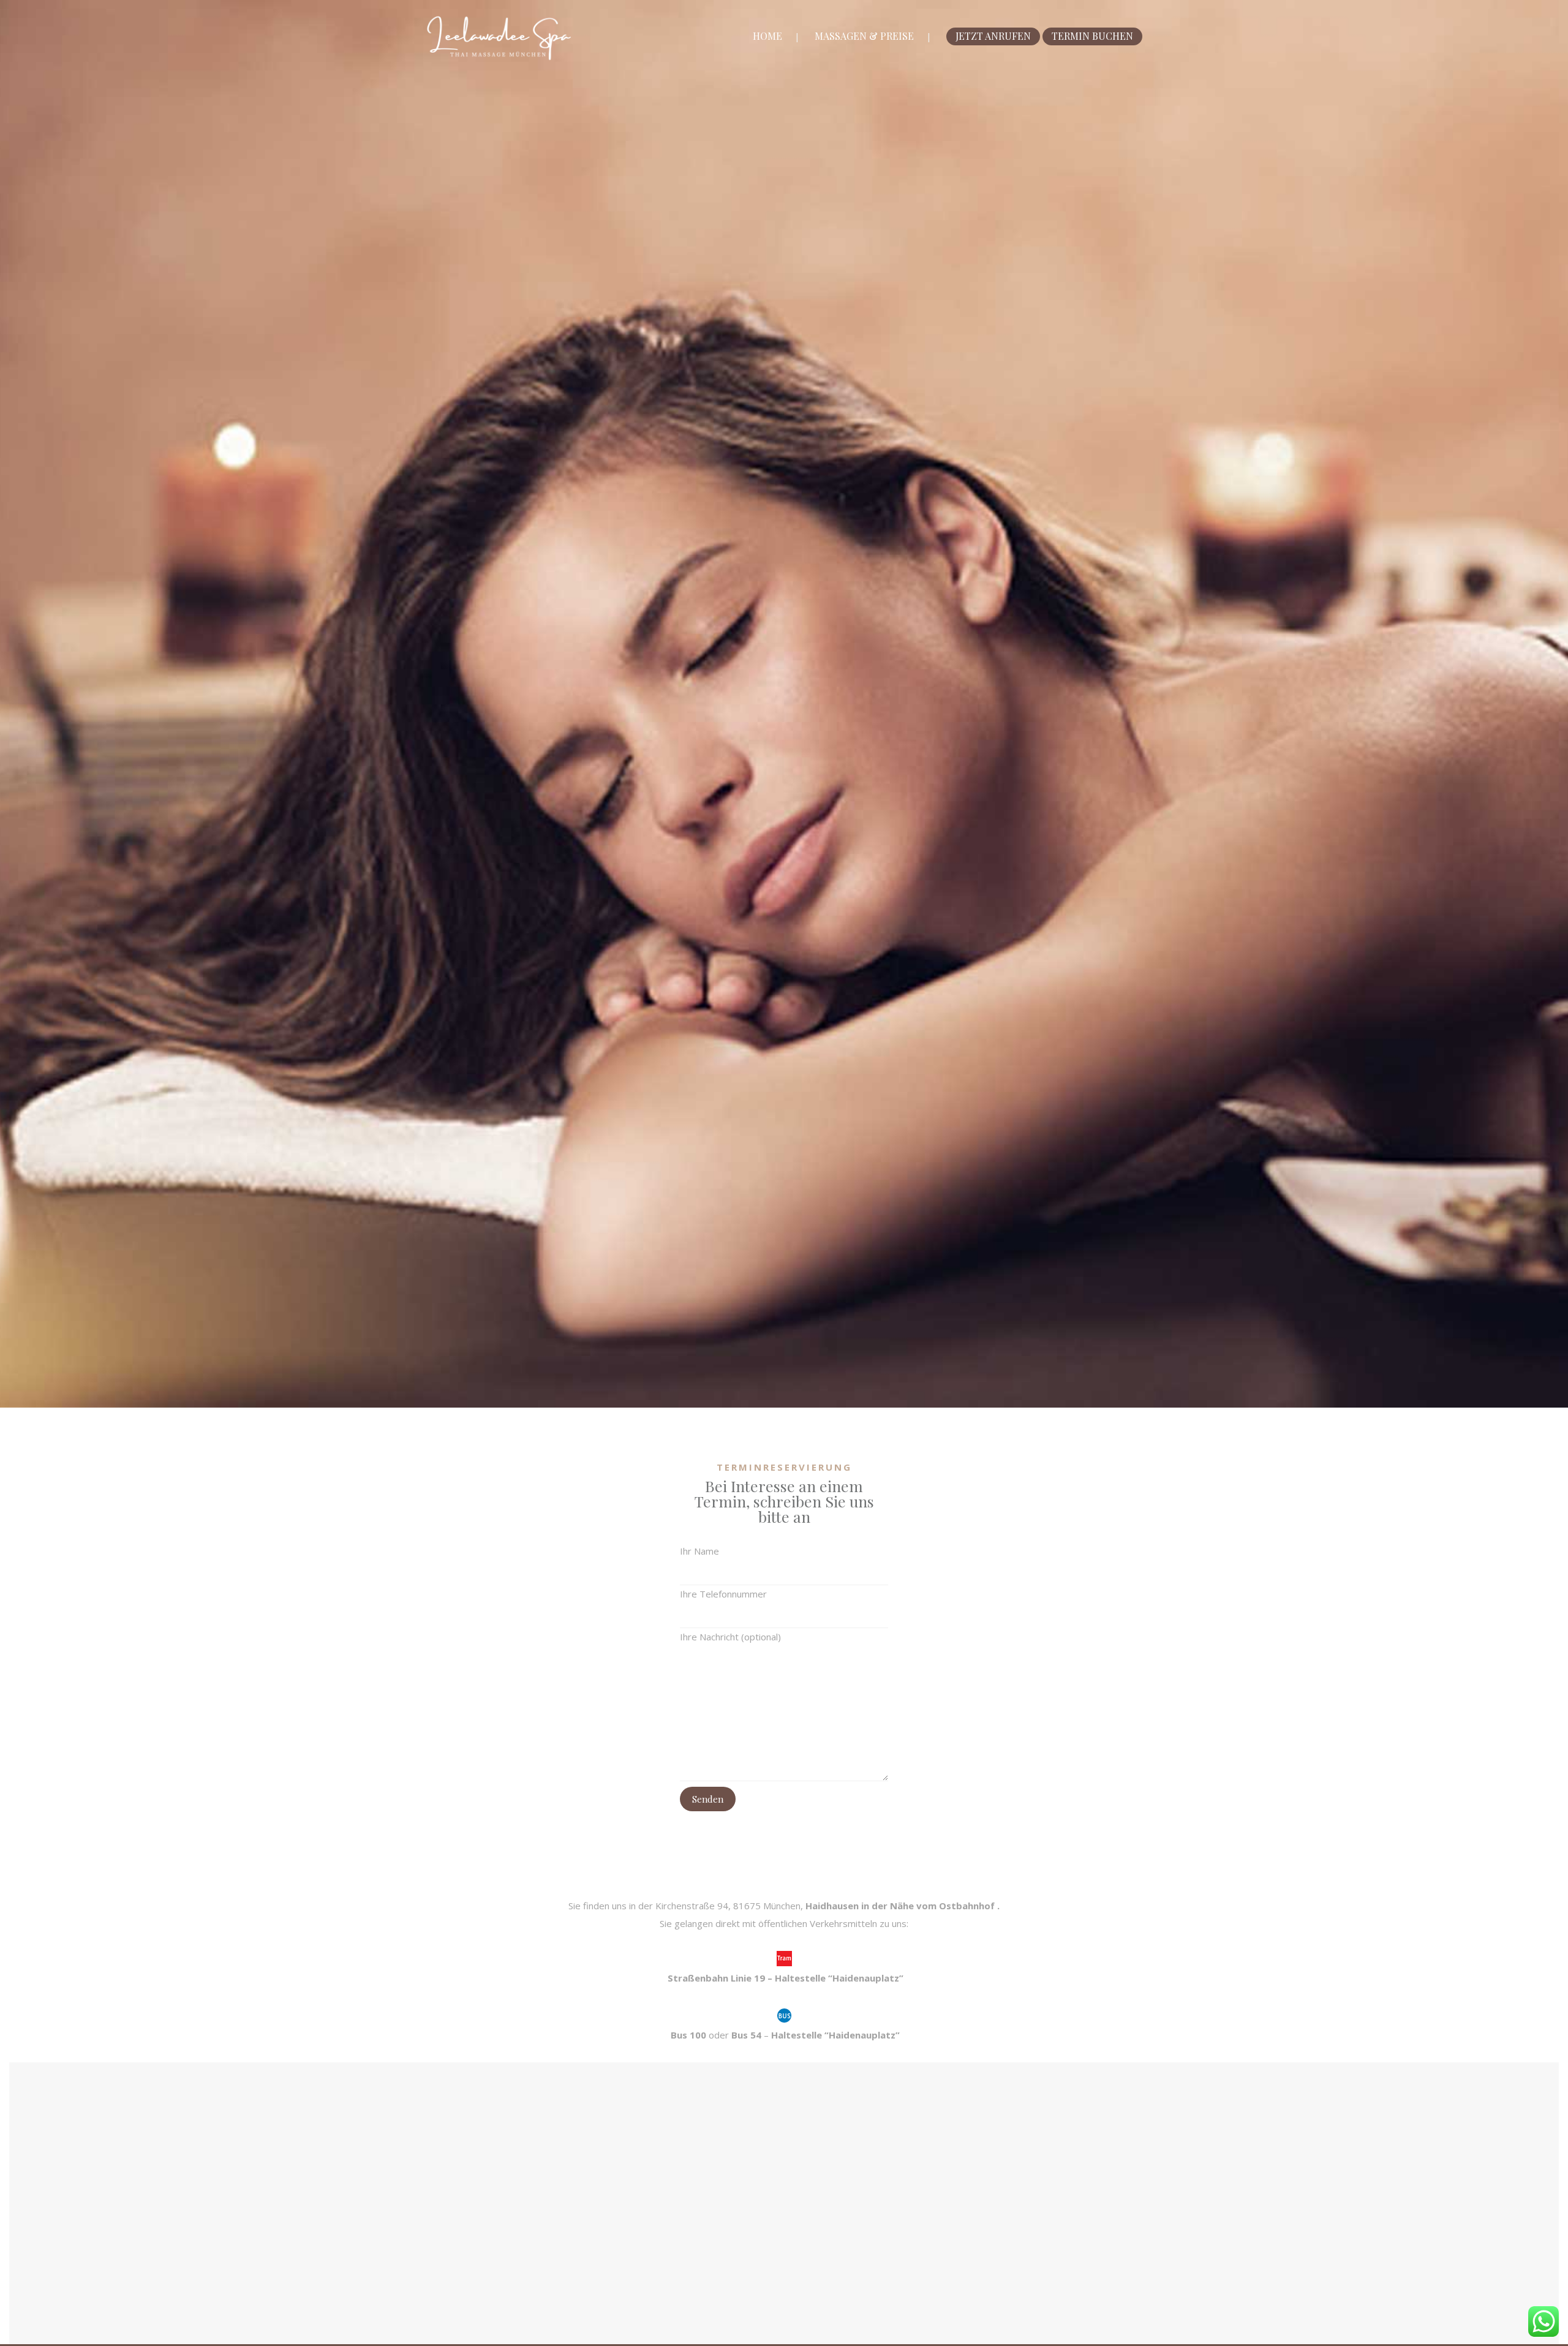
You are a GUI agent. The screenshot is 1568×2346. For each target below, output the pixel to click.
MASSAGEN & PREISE (864, 36)
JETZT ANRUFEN (993, 36)
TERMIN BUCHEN (1092, 36)
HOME (767, 36)
